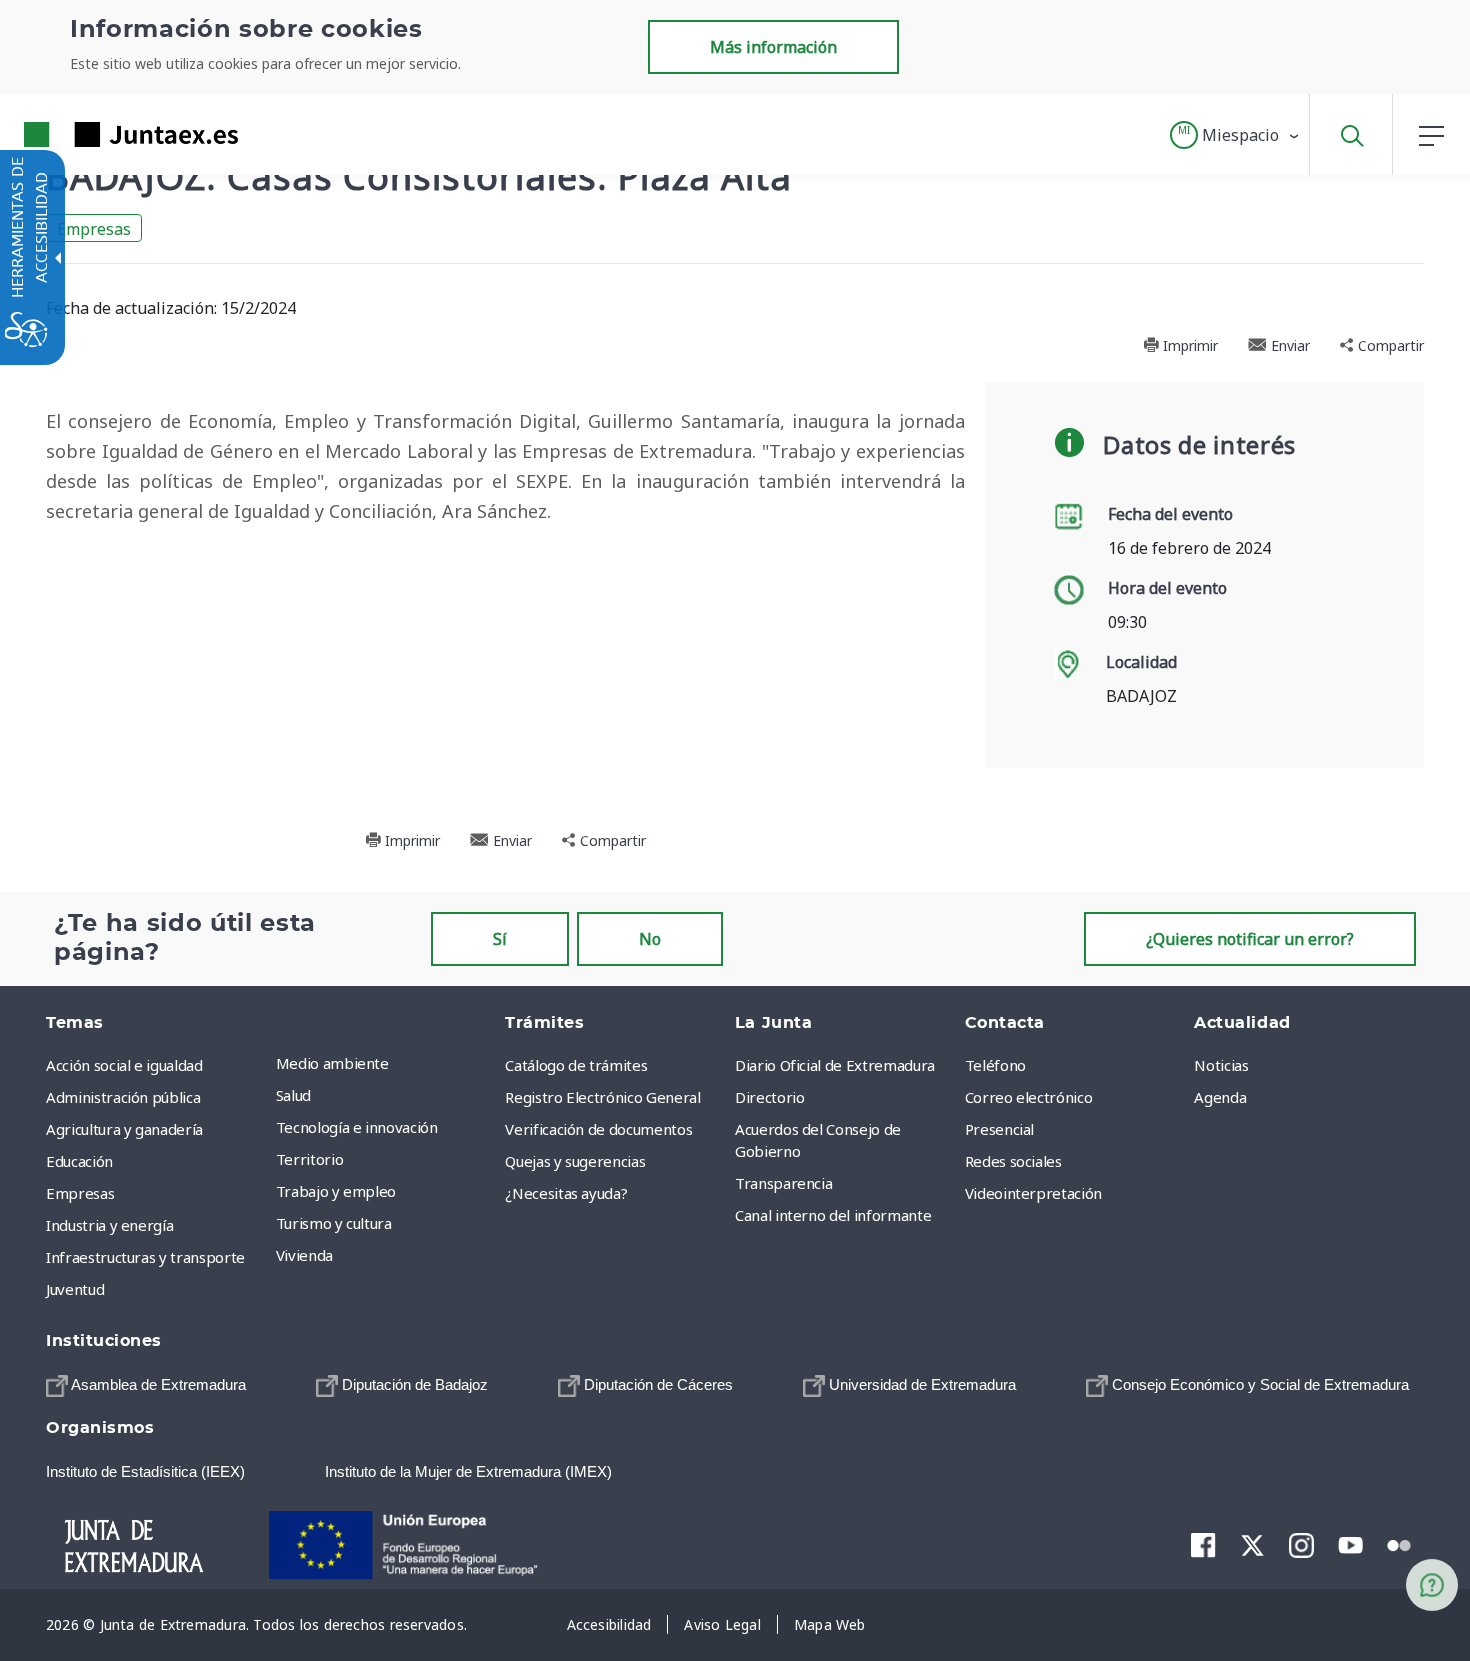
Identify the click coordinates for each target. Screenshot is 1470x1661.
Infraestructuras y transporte (145, 1257)
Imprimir (1188, 345)
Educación (79, 1161)
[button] (1235, 135)
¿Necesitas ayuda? (566, 1193)
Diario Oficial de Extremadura (835, 1065)
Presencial (1000, 1129)
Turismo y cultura (334, 1223)
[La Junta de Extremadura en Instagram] (1301, 1544)
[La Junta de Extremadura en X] (1252, 1544)
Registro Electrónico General (602, 1097)
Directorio (770, 1097)
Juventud (75, 1289)
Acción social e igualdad (124, 1065)
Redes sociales (1013, 1161)
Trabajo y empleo (336, 1191)
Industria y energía (109, 1225)
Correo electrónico (1029, 1097)
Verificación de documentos (598, 1129)
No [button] (650, 939)
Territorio (310, 1159)
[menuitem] (386, 1063)
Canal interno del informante (833, 1215)
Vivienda (304, 1255)
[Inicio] (151, 1543)
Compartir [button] (1389, 345)
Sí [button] (500, 939)
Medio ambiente (332, 1063)
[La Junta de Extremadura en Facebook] (1203, 1544)
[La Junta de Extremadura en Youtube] (1350, 1543)
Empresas (94, 229)
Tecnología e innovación (357, 1127)
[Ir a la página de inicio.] (95, 134)
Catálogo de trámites (576, 1065)
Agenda (1220, 1097)
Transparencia (783, 1183)
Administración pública (123, 1097)
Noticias (1221, 1065)
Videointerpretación (1033, 1193)
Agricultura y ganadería (124, 1129)
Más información (773, 47)
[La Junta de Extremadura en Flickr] (1399, 1543)
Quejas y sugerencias (575, 1161)
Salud (293, 1095)
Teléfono (995, 1065)
